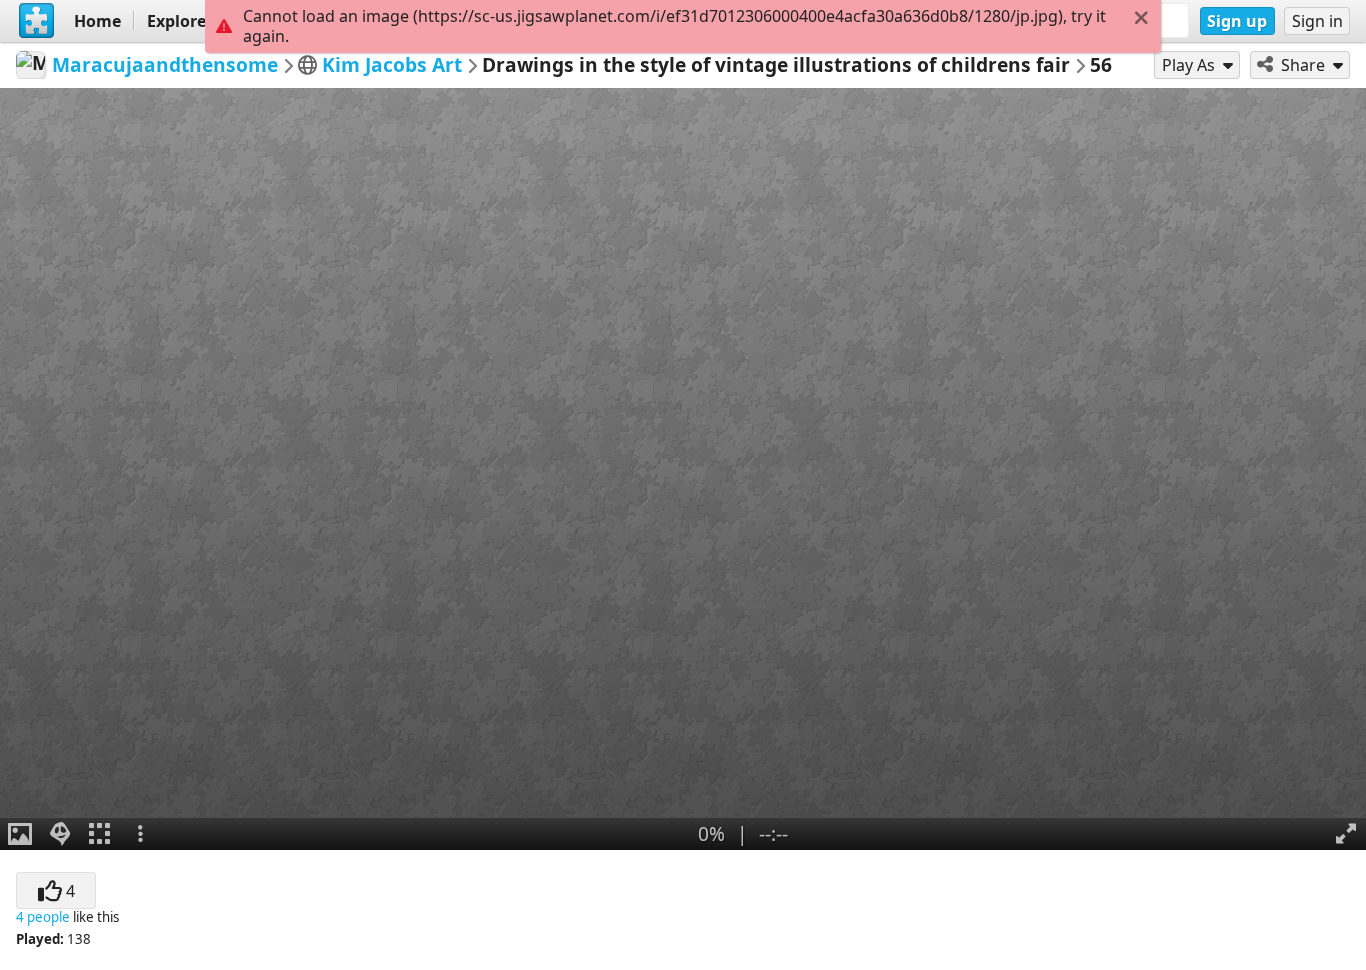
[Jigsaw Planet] (37, 21)
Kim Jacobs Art (392, 64)
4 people (43, 917)
